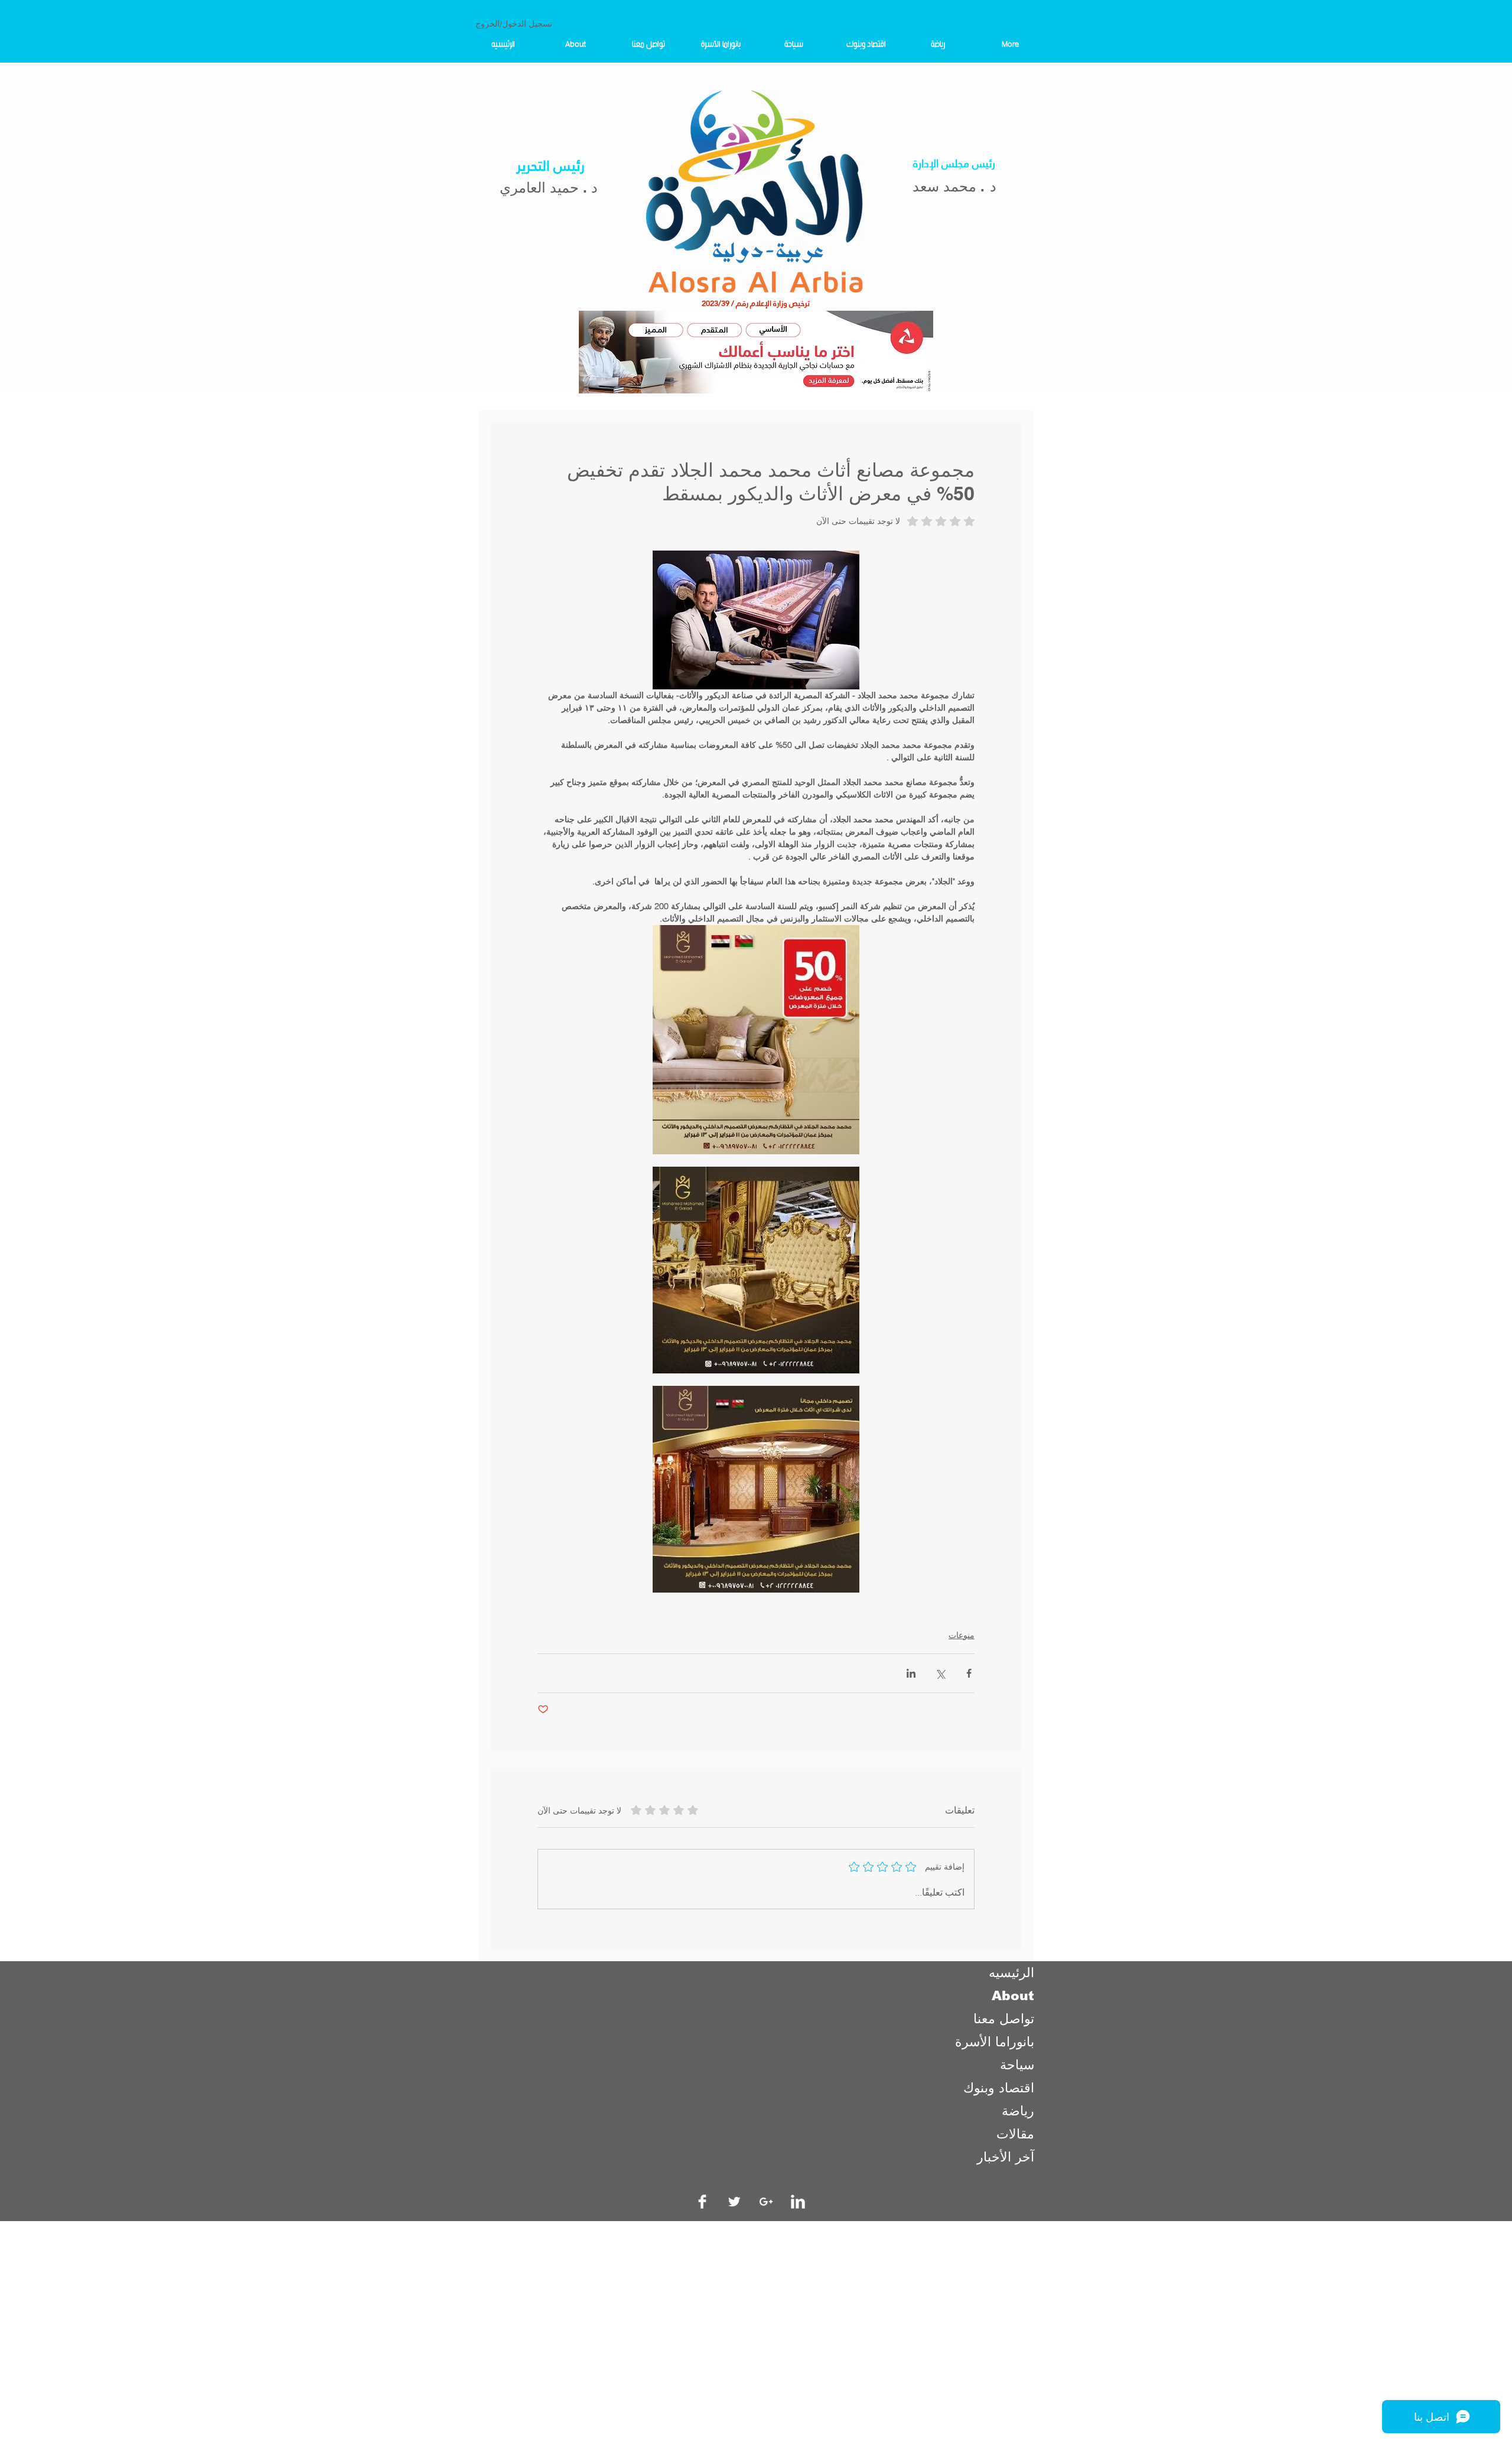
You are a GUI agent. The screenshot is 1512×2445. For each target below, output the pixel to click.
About (1013, 1996)
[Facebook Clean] (702, 2202)
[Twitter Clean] (734, 2202)
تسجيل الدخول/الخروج (514, 24)
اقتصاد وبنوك (999, 2088)
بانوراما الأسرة (995, 2042)
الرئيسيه (1011, 1973)
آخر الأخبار (1006, 2157)
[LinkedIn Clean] (798, 2202)
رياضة (1018, 2111)
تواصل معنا (1004, 2019)
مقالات (1015, 2134)
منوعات (962, 1635)
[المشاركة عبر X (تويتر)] (940, 1673)
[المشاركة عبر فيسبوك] (969, 1673)
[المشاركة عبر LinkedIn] (911, 1673)
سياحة (1017, 2065)
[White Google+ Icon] (766, 2202)
